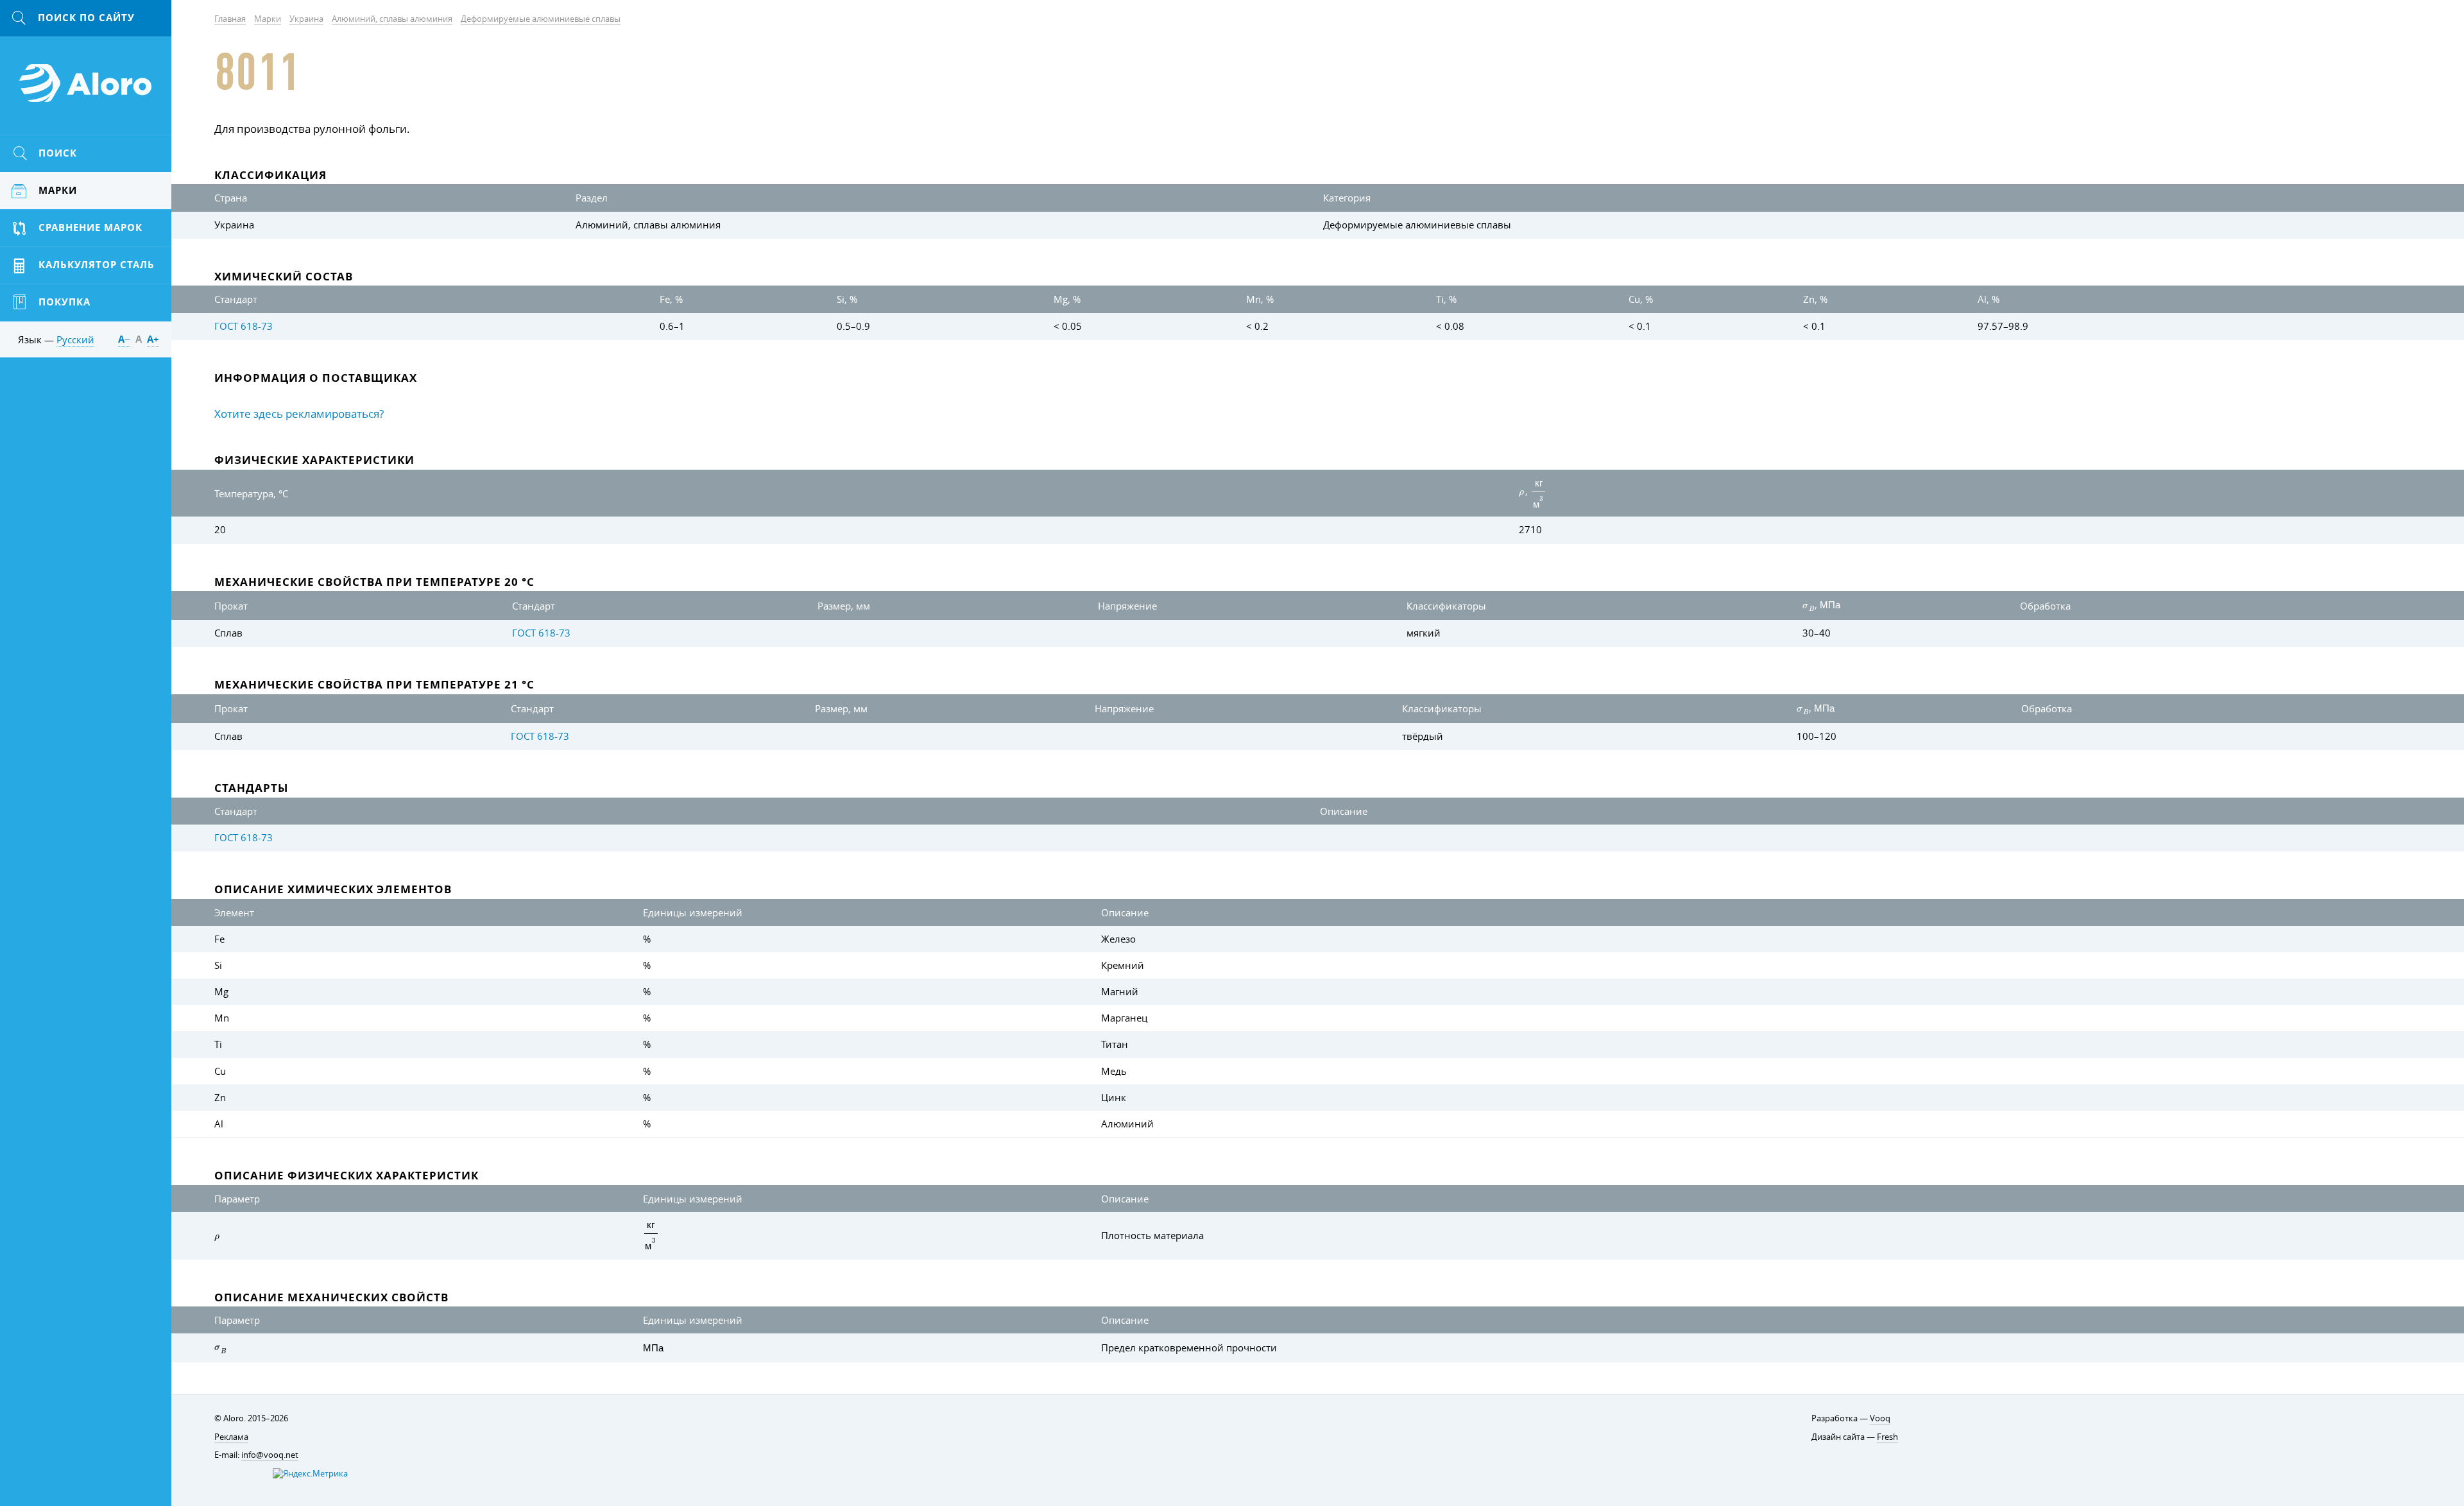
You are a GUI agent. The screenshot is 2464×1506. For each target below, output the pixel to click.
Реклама (231, 1437)
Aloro (86, 90)
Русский (75, 339)
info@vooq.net (270, 1455)
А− (124, 339)
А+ (153, 339)
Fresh (1887, 1437)
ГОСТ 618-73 (244, 326)
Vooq (1880, 1418)
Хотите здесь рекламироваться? (299, 414)
